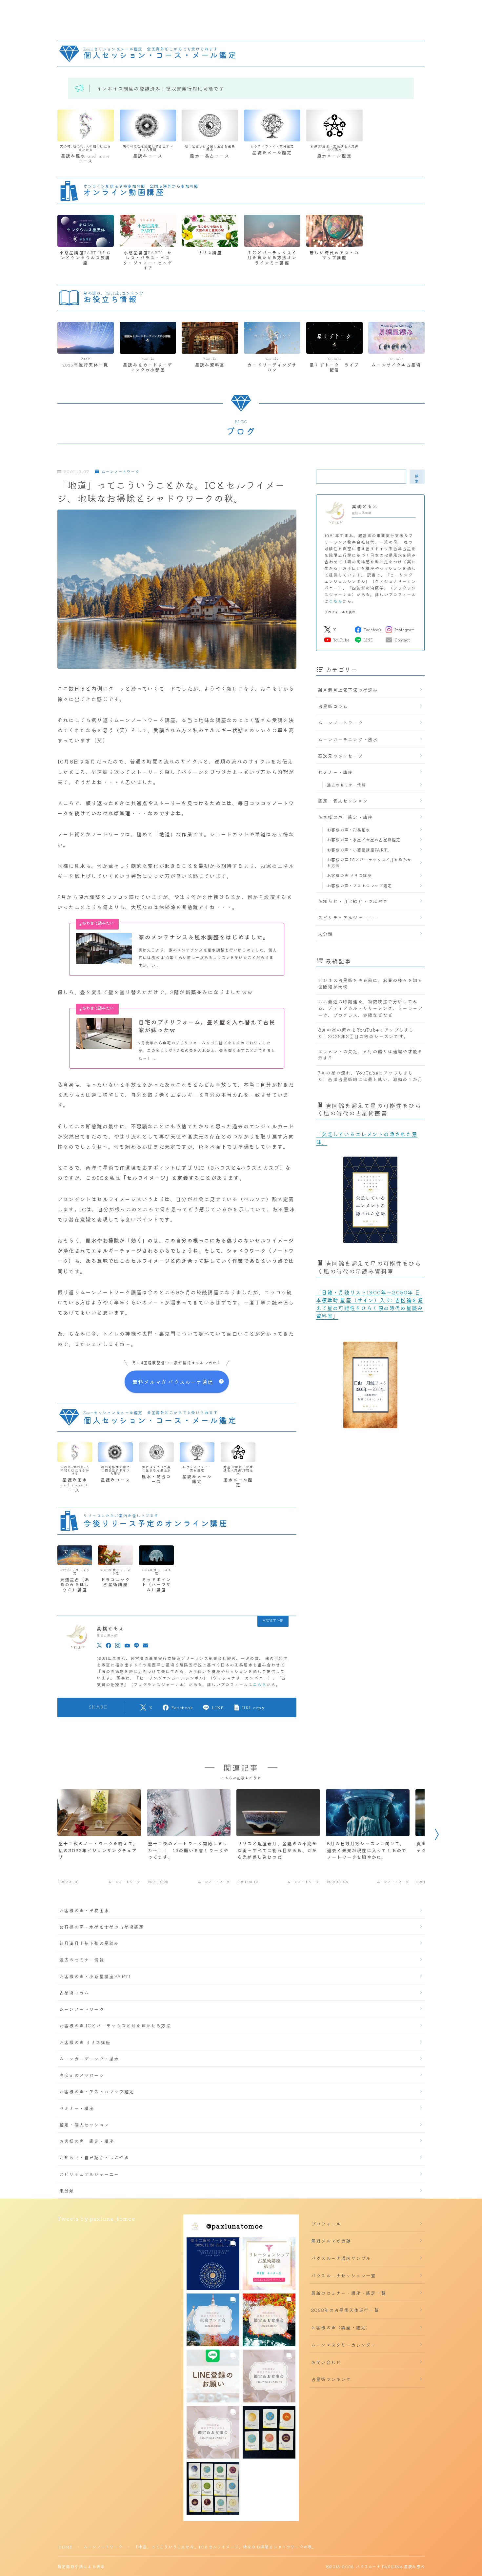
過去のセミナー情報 (346, 785)
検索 (417, 478)
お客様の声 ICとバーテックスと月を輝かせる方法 (369, 862)
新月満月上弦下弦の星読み (348, 690)
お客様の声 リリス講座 (349, 875)
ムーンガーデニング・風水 (348, 739)
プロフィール (326, 2224)
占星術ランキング (331, 2379)
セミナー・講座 (335, 772)
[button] (213, 2264)
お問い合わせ (326, 2362)
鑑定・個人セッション (343, 801)
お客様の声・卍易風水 (349, 830)
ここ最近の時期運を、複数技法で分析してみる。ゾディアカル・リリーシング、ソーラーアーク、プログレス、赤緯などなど (370, 1008)
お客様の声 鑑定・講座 (345, 817)
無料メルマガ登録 (331, 2241)
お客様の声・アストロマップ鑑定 (359, 885)
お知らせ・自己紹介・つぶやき (353, 901)
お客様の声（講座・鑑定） (341, 2327)
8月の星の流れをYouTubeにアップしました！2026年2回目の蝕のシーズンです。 (366, 1033)
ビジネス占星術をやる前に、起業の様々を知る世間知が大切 (370, 983)
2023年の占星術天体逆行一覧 (345, 2310)
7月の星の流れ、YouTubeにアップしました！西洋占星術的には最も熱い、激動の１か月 (370, 1076)
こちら (260, 1684)
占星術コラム (333, 706)
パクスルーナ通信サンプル (341, 2258)
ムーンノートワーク (120, 472)
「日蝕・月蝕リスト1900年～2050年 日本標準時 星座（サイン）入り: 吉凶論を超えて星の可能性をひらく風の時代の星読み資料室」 (370, 1304)
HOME (65, 2547)
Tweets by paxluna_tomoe (96, 2218)
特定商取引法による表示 (81, 2566)
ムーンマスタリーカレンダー (344, 2345)
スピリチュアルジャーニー (348, 917)
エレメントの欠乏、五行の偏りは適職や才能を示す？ (370, 1055)
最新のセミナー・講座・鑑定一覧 (349, 2293)
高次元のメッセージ (341, 756)
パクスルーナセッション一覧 (344, 2275)
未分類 (326, 934)
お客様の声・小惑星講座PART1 (358, 850)
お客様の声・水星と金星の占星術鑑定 (364, 839)
